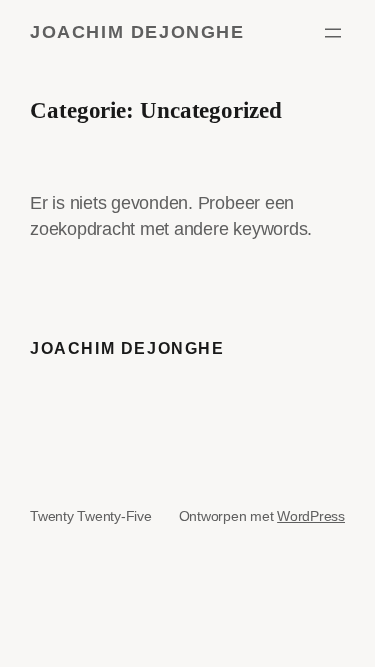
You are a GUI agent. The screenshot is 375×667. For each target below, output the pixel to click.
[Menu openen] (333, 33)
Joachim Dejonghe (137, 32)
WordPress (311, 516)
